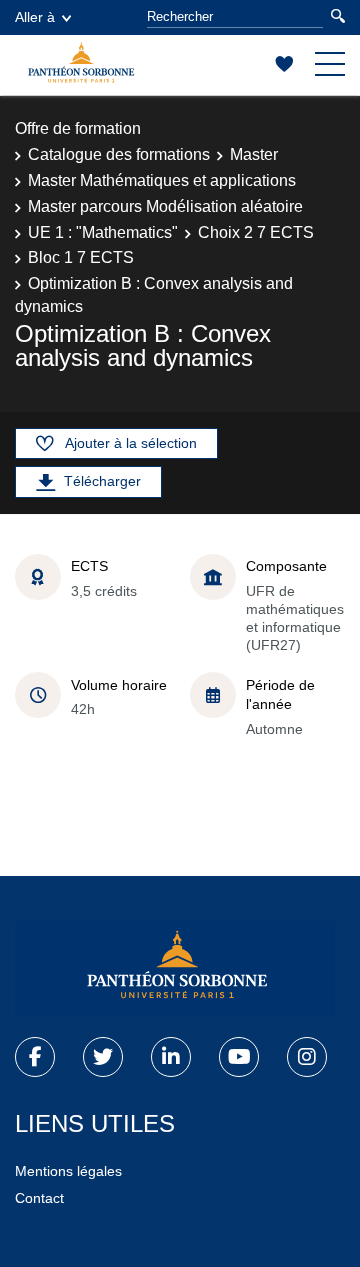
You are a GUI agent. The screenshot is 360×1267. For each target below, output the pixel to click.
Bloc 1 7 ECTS (81, 257)
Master (254, 154)
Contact (39, 1198)
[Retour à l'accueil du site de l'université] (175, 969)
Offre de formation (78, 128)
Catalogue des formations (119, 154)
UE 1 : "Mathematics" (103, 232)
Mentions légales (68, 1171)
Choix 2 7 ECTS (256, 232)
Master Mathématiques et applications (162, 180)
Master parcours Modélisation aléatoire (165, 206)
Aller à (35, 17)
